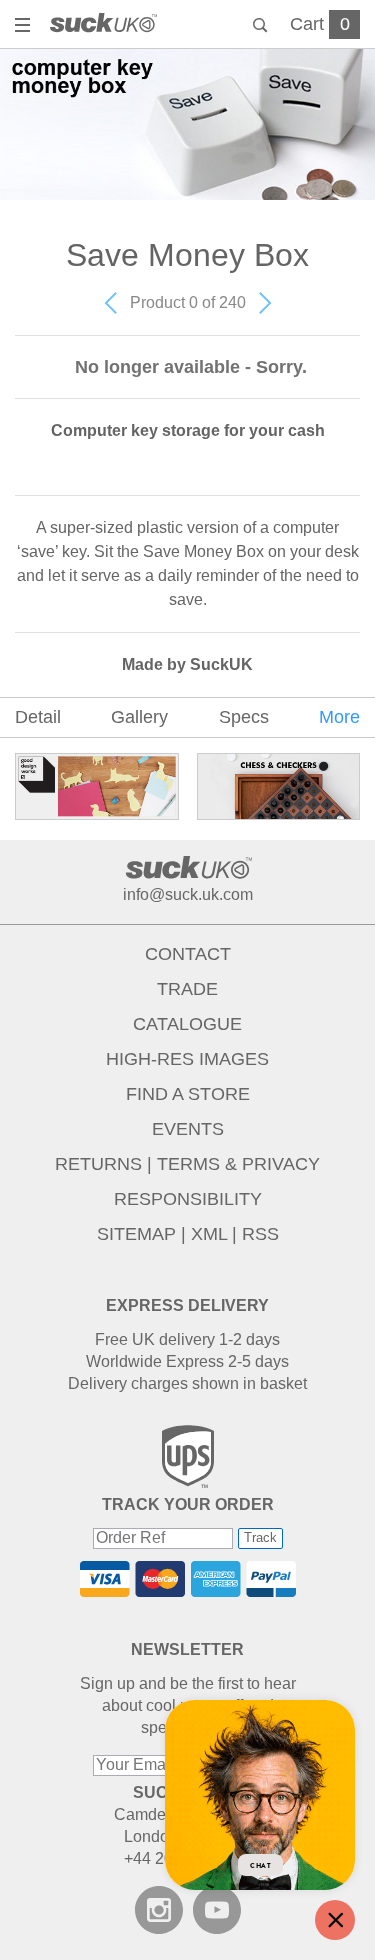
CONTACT (188, 954)
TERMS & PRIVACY (238, 1164)
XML (209, 1234)
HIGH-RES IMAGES (187, 1059)
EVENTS (188, 1129)
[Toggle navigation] (25, 27)
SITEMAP (136, 1234)
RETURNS (98, 1164)
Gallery (139, 717)
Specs (244, 717)
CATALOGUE (187, 1024)
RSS (260, 1234)
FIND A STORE (188, 1094)
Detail (38, 717)
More (339, 717)
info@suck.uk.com (188, 894)
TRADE (187, 989)
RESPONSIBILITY (188, 1199)
